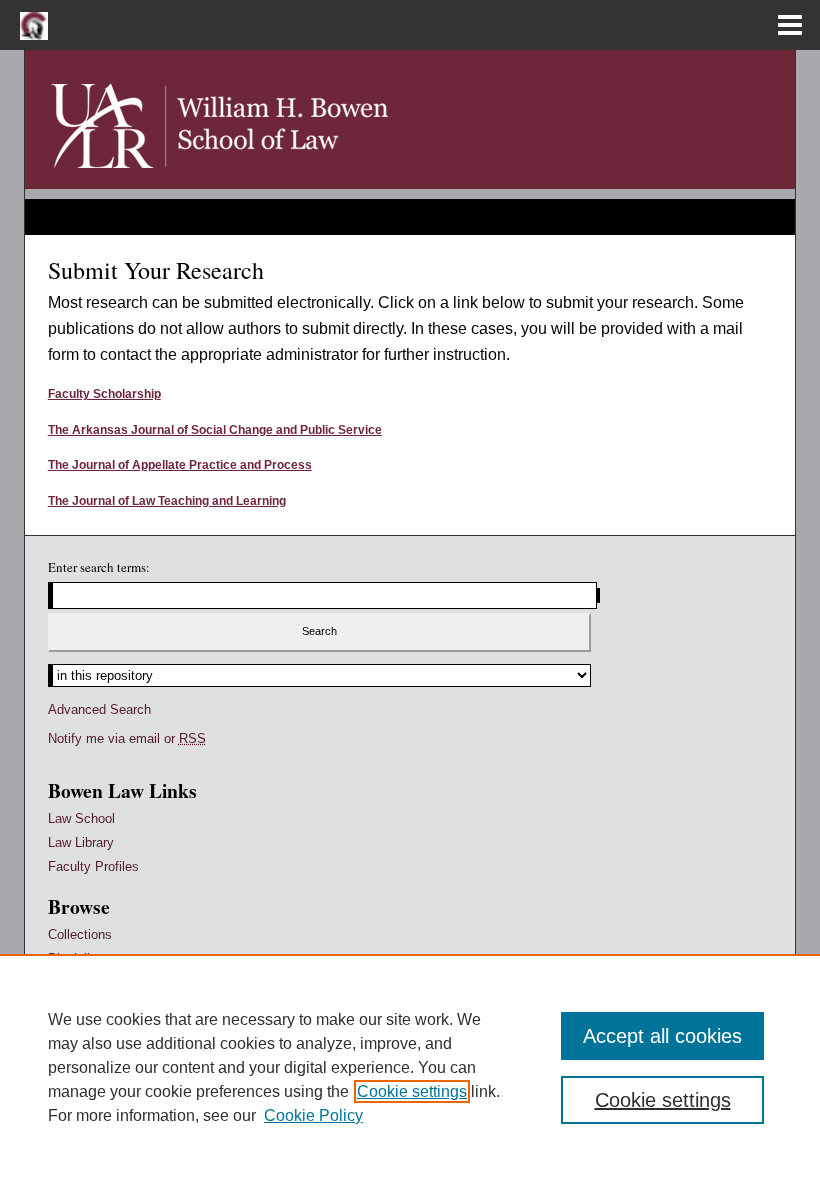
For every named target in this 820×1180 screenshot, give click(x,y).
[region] (410, 1067)
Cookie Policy (313, 1115)
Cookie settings (412, 1091)
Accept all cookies (662, 1036)
